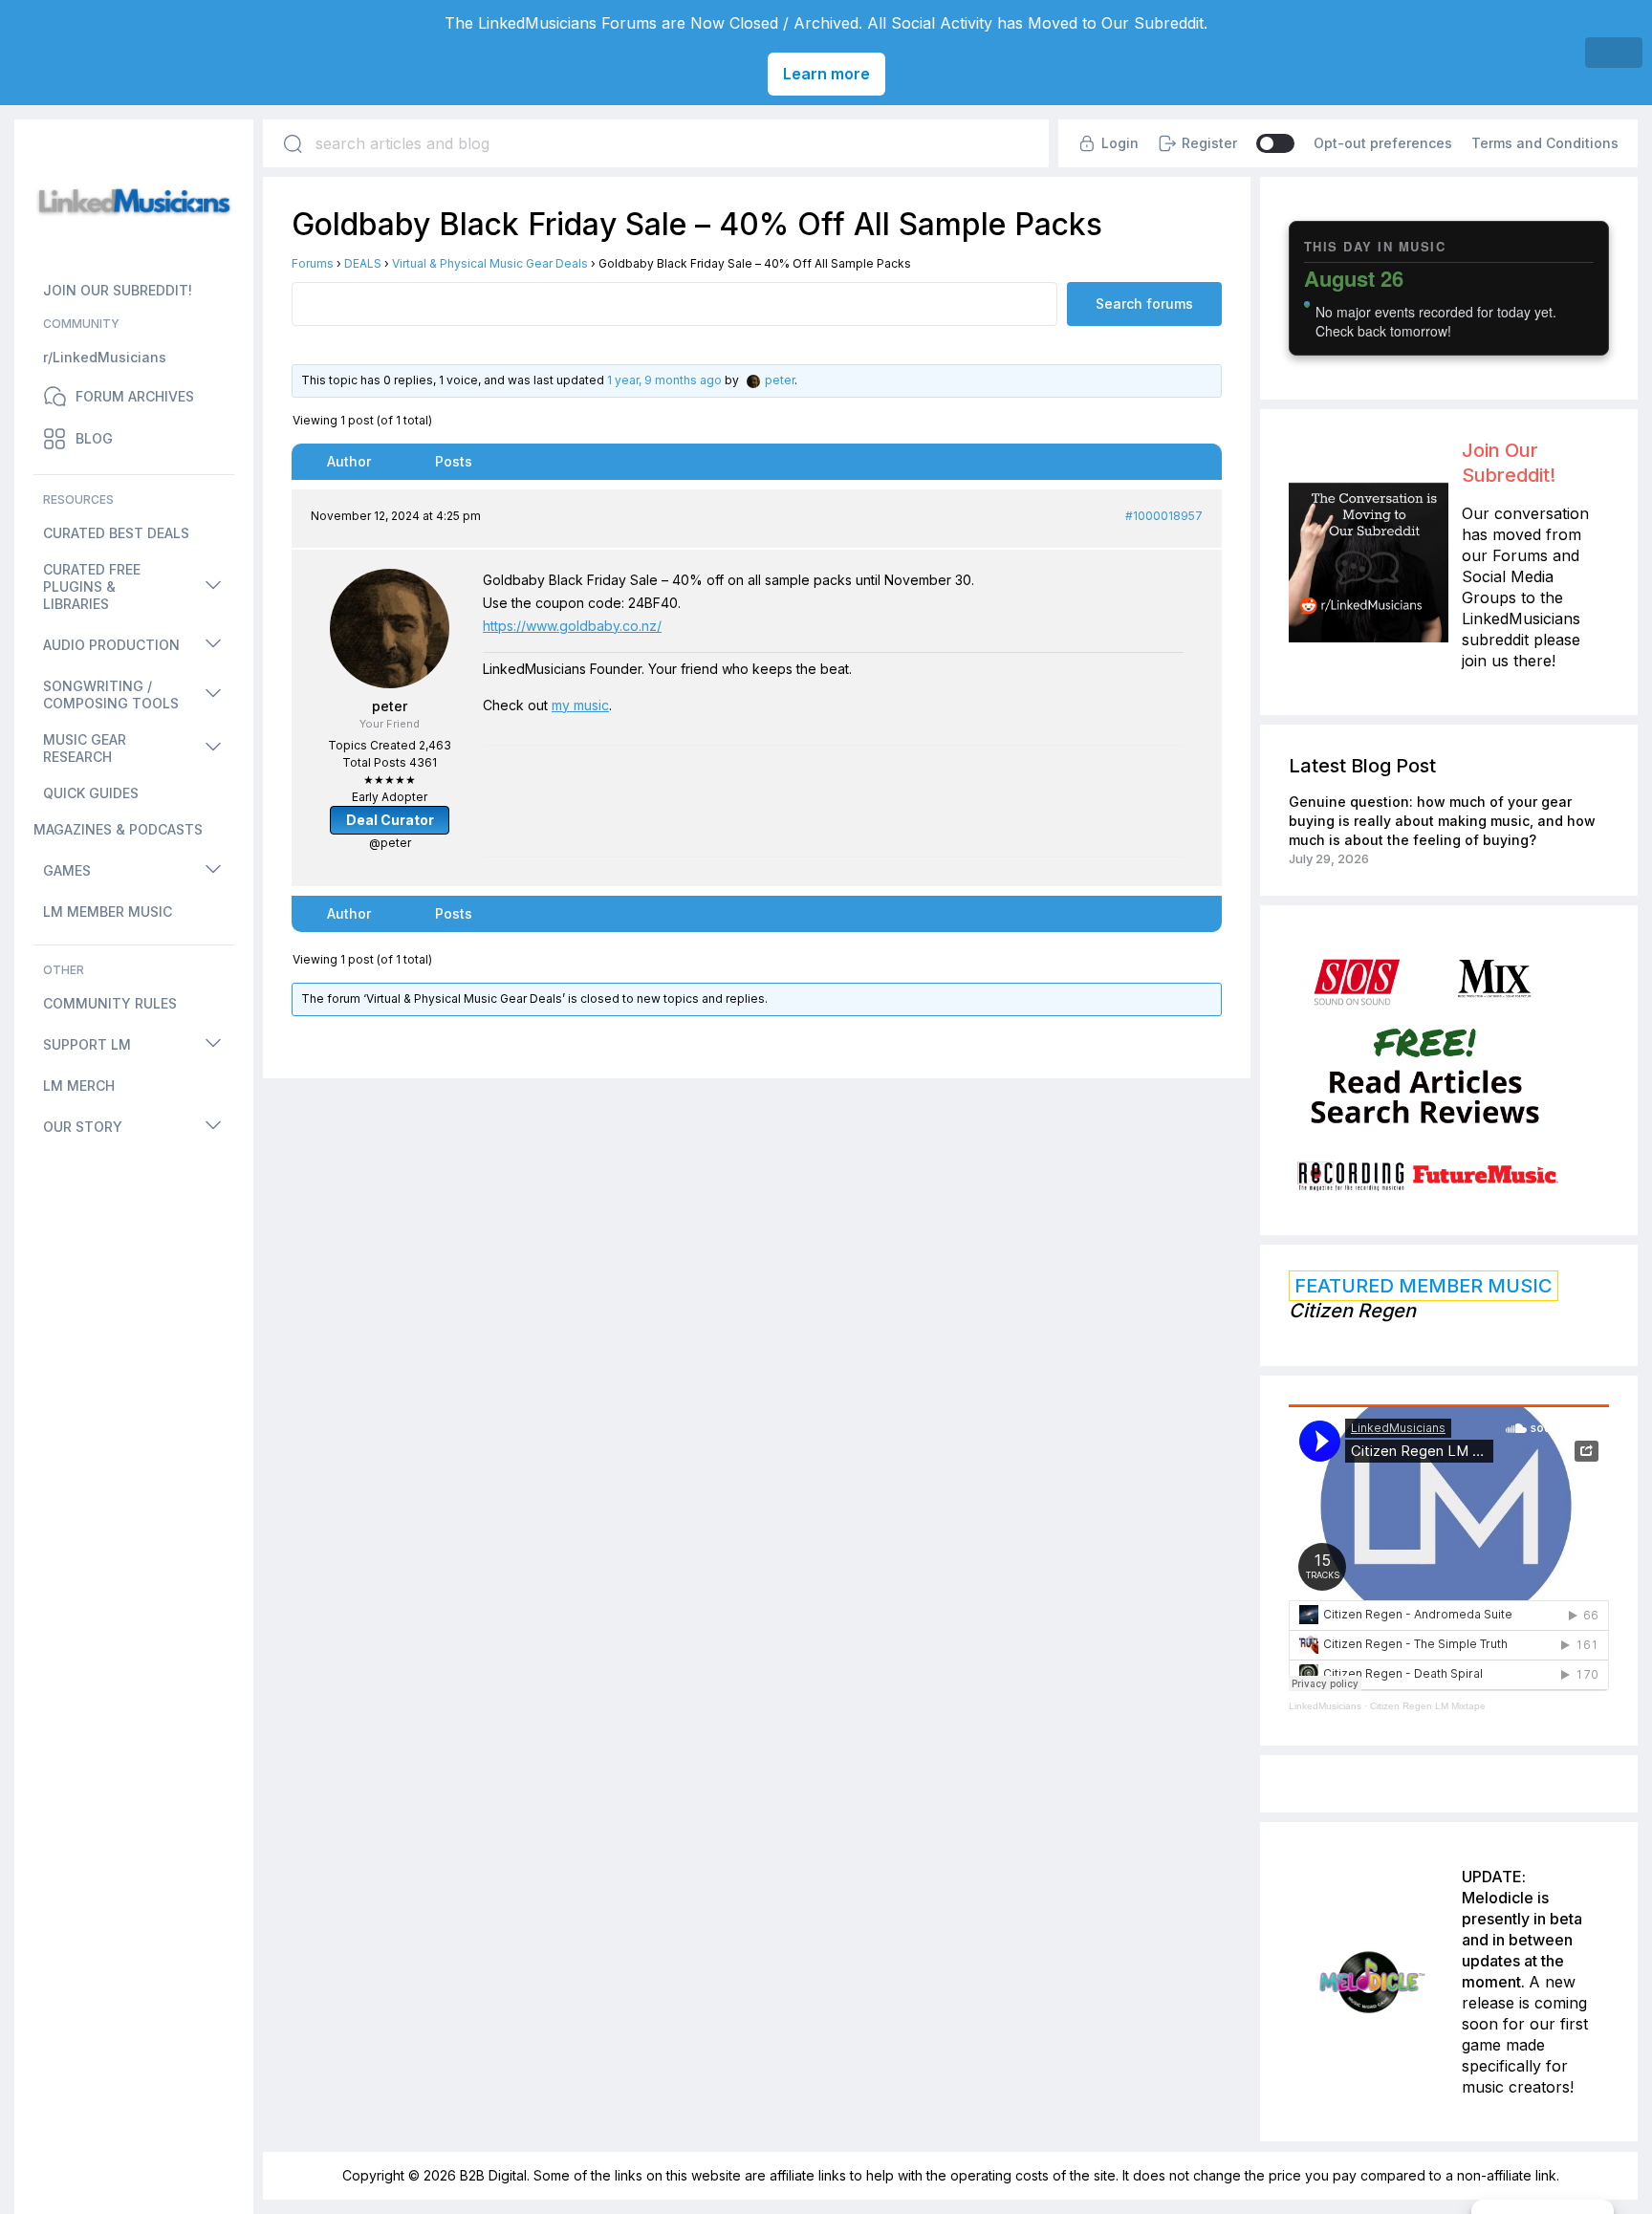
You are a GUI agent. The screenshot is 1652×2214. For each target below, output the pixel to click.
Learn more (826, 74)
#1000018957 (1164, 516)
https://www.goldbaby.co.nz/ (572, 626)
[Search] (293, 143)
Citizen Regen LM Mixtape (1428, 1706)
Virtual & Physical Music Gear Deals (490, 263)
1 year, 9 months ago (664, 380)
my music (580, 705)
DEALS (363, 263)
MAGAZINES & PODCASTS (118, 829)
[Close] (1614, 53)
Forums (313, 263)
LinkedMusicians (1325, 1706)
